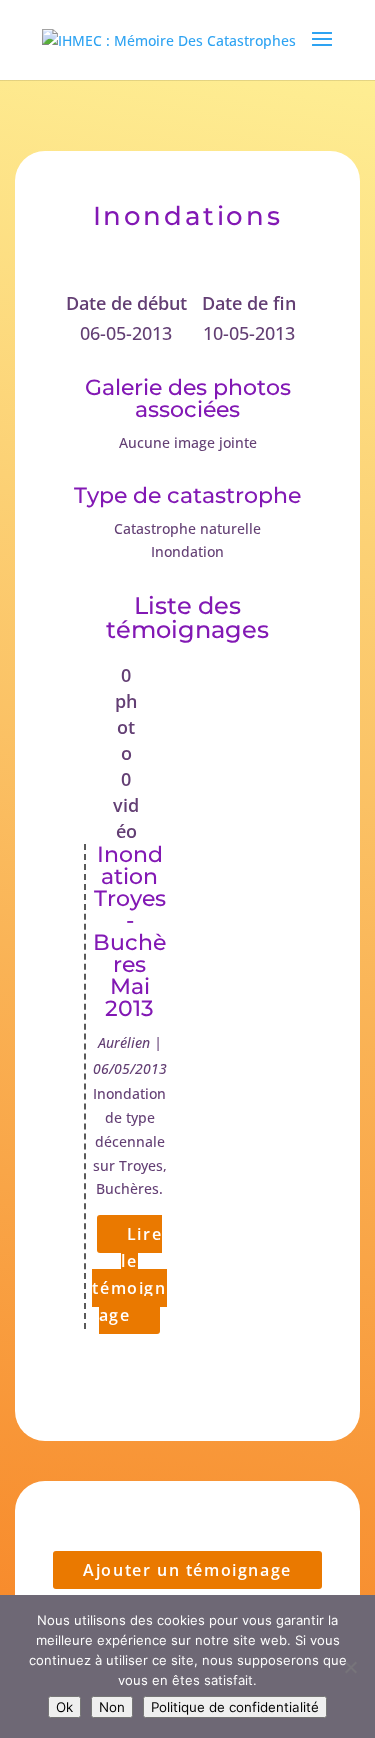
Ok (64, 1707)
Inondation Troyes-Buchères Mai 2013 (129, 931)
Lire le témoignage (129, 1274)
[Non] (350, 1667)
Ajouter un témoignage (187, 1570)
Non (112, 1707)
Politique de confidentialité (235, 1707)
